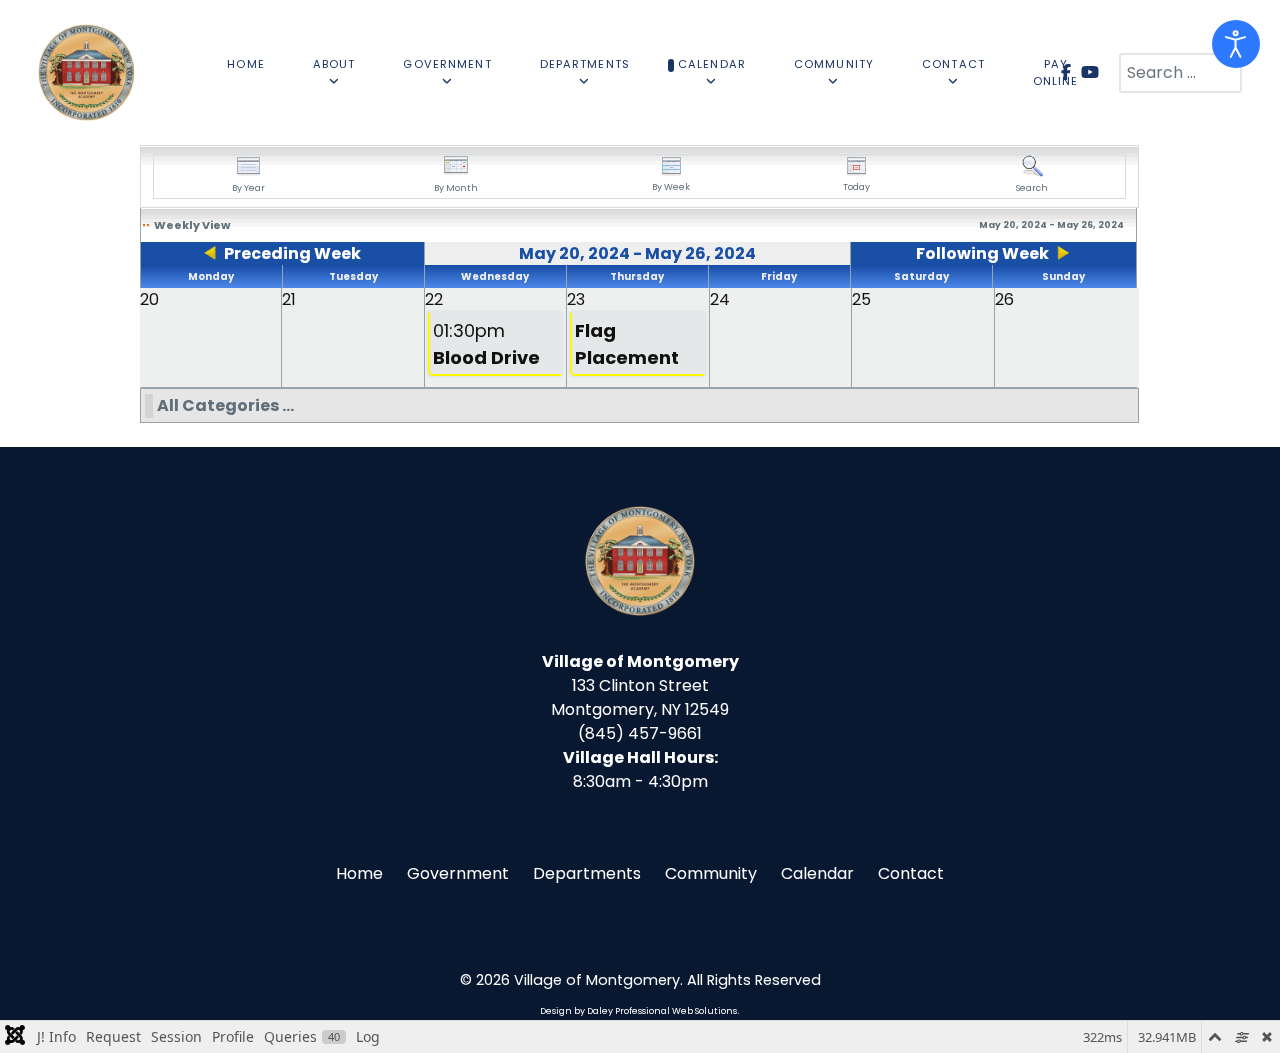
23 (576, 299)
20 (149, 299)
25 (861, 299)
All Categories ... (225, 405)
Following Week (982, 253)
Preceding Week (292, 253)
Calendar (817, 873)
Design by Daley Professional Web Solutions (638, 1011)
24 (720, 299)
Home (359, 873)
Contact (911, 873)
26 (1004, 299)
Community (711, 873)
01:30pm (486, 344)
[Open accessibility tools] (1236, 44)
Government (458, 873)
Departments (587, 873)
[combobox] (1180, 73)
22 (434, 299)
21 (289, 299)
